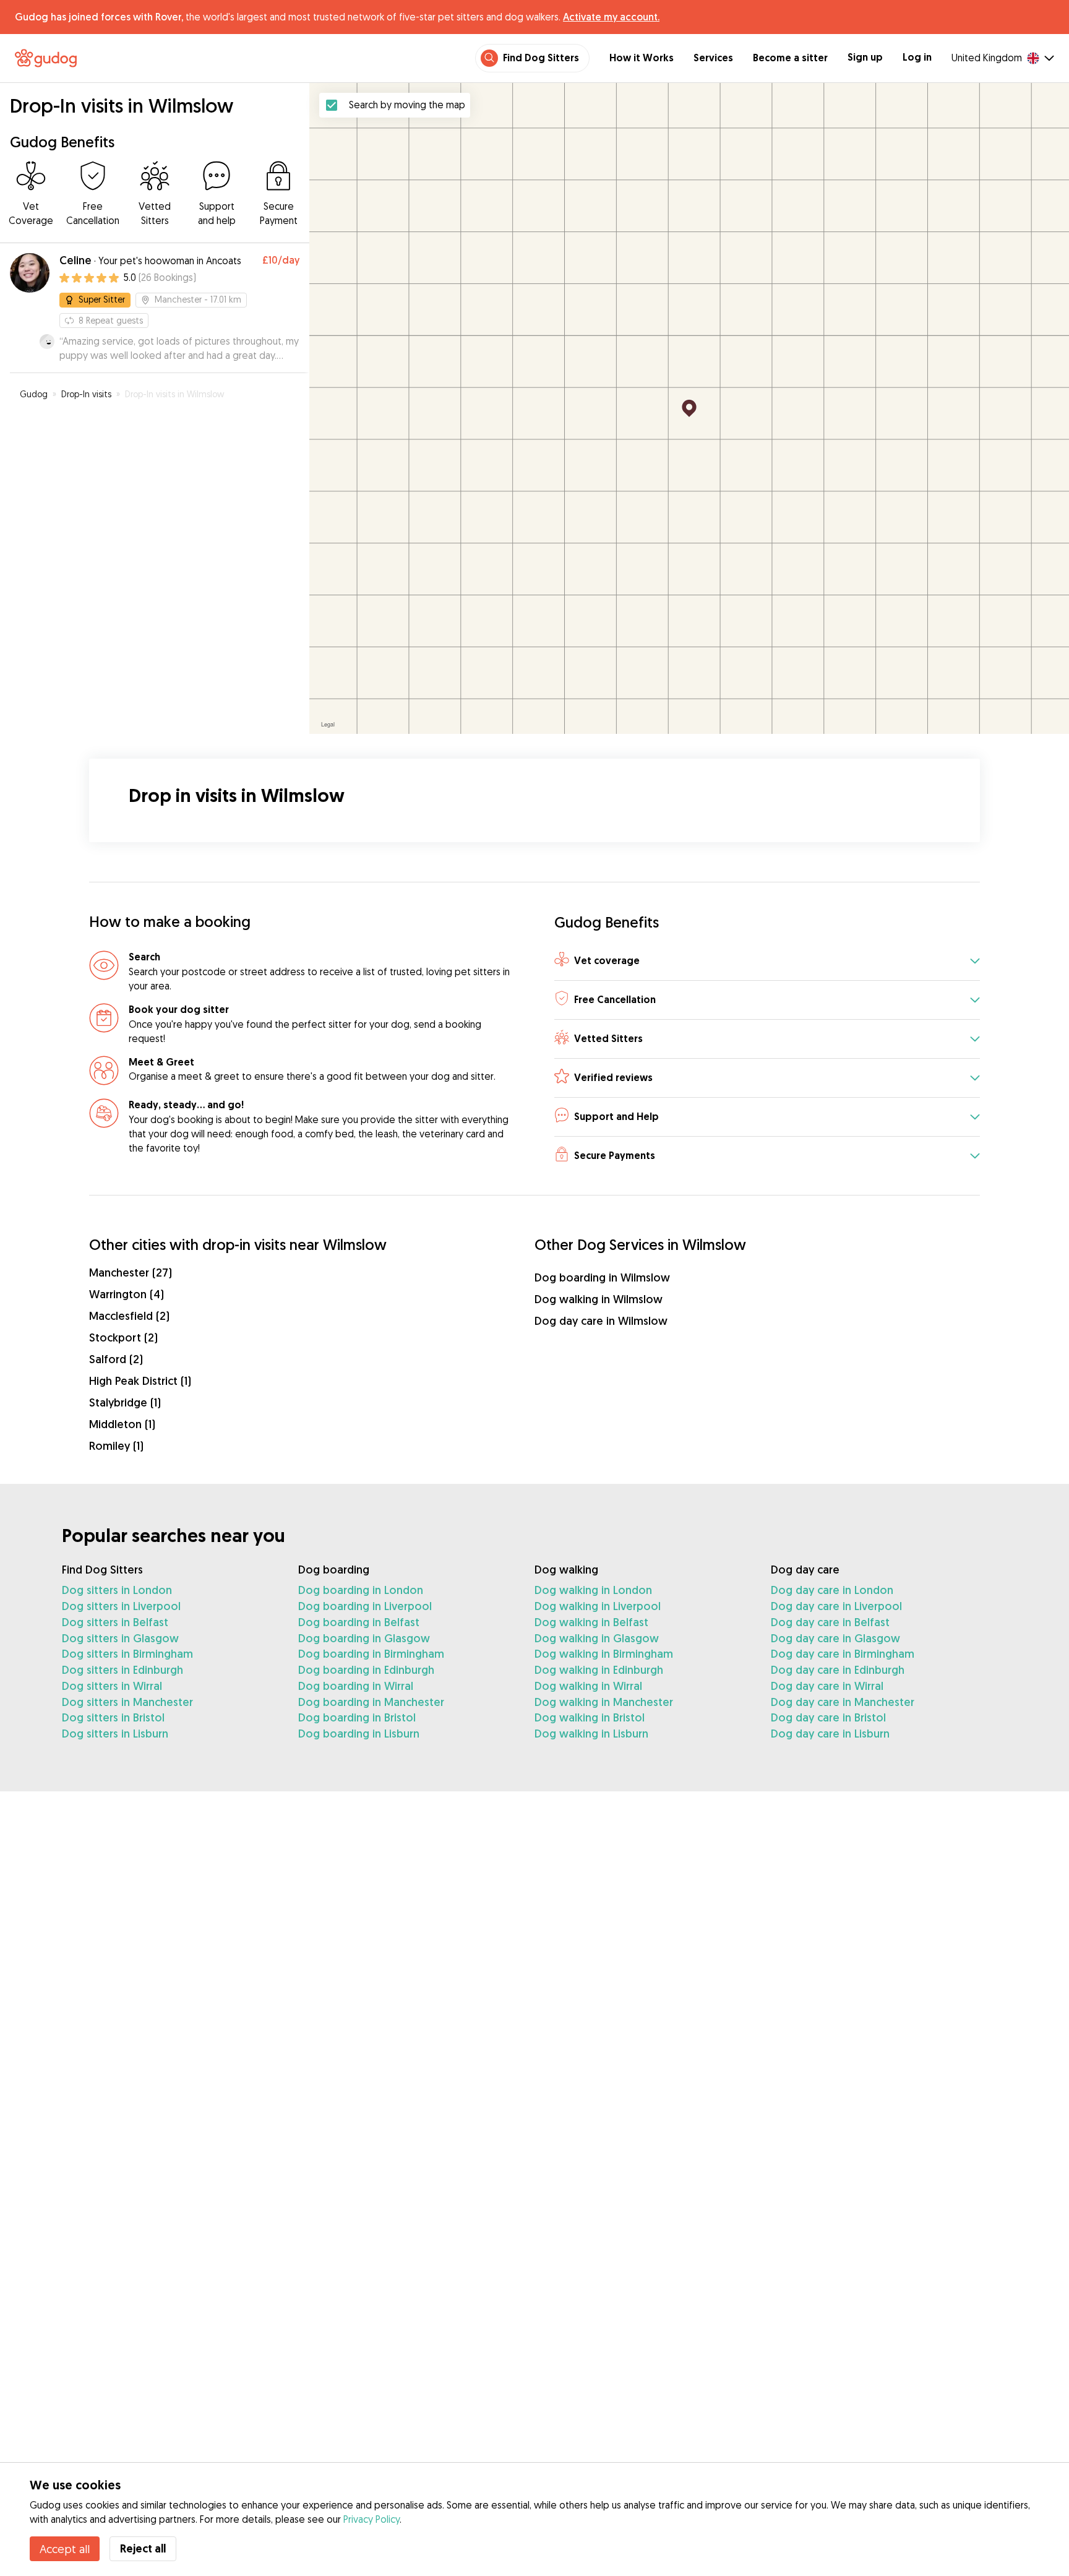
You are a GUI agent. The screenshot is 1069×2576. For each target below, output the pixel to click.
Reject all (143, 2548)
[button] (767, 961)
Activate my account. (611, 17)
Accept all (65, 2549)
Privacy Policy (371, 2519)
